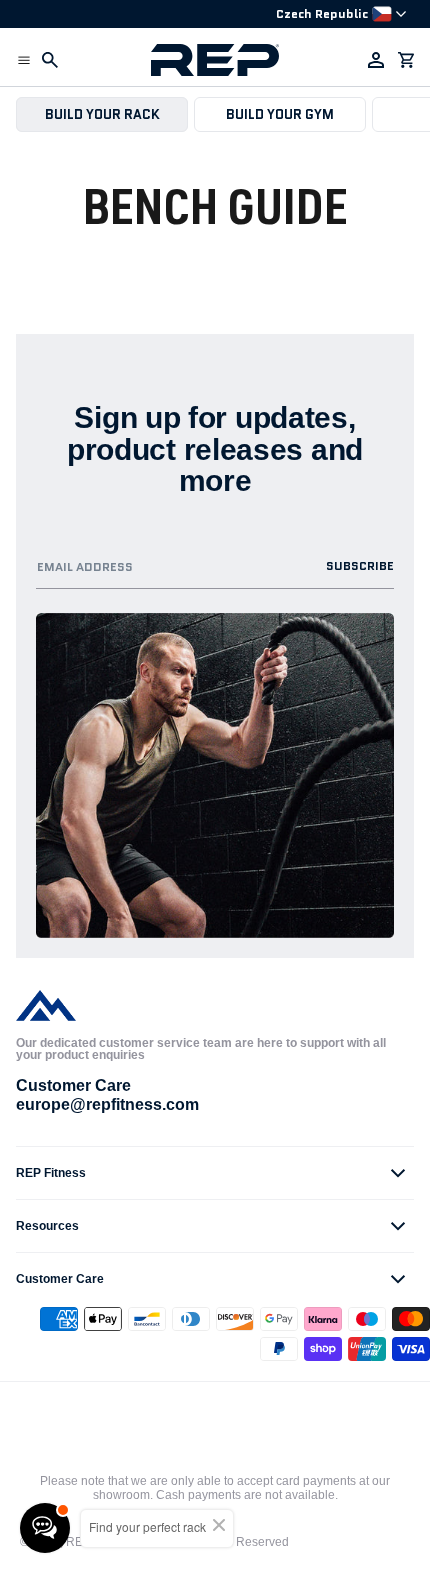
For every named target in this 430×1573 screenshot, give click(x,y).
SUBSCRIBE (360, 565)
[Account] (376, 60)
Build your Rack (102, 114)
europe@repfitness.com (107, 1104)
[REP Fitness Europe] (214, 60)
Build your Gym (280, 114)
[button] (24, 60)
